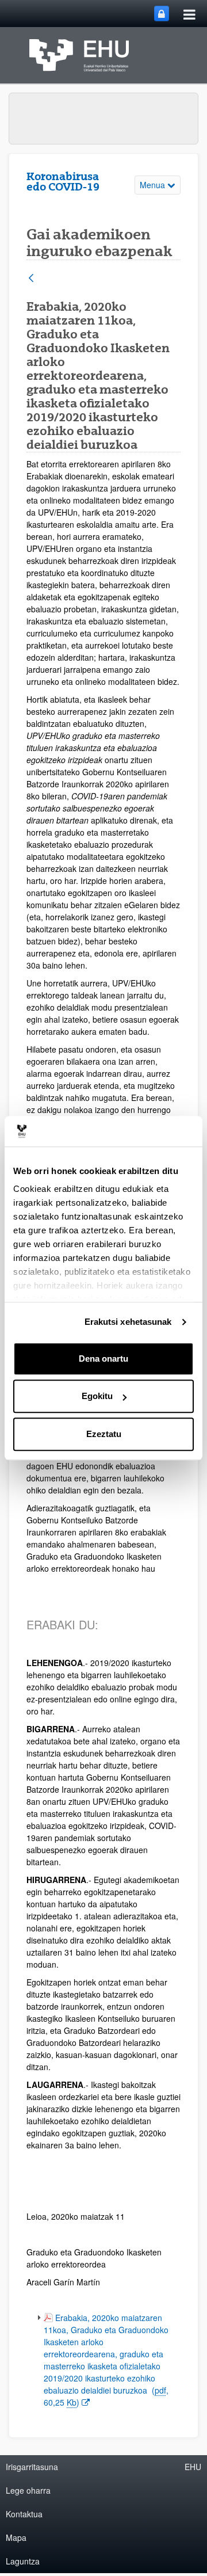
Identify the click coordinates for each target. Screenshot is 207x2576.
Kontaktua (24, 2514)
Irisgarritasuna (32, 2467)
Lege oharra (28, 2490)
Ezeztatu (104, 1434)
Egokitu (97, 1396)
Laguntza (23, 2561)
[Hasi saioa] (162, 14)
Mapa (16, 2537)
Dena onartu (103, 1359)
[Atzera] (31, 279)
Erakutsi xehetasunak (128, 1322)
